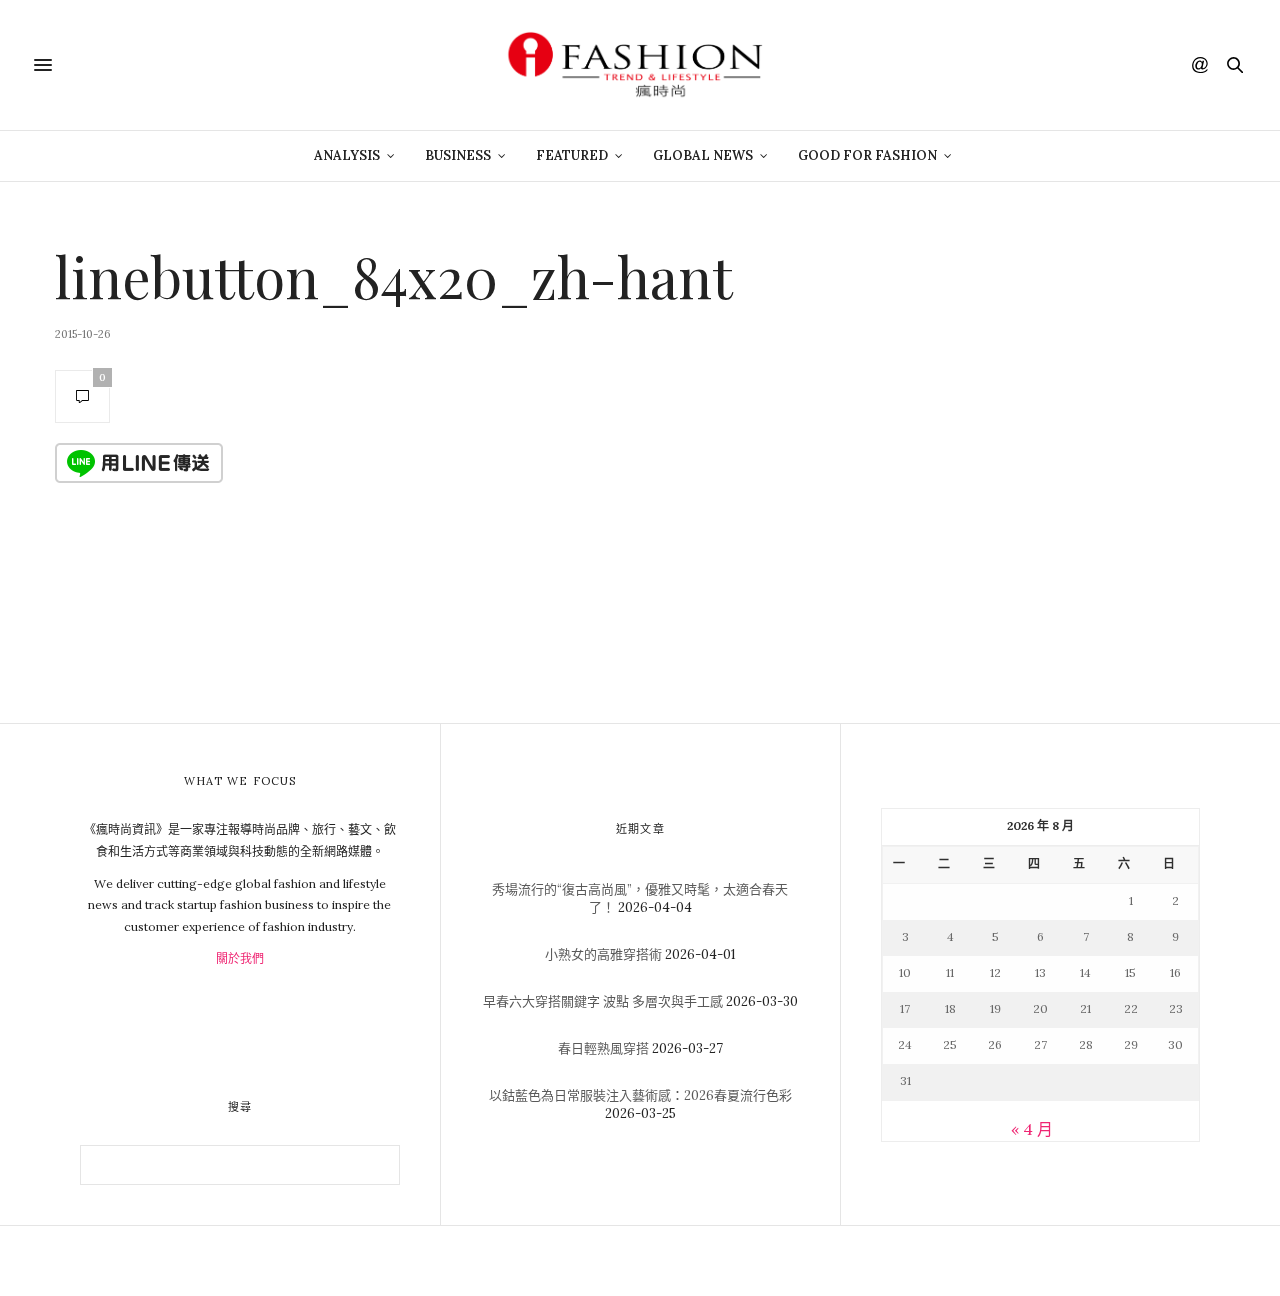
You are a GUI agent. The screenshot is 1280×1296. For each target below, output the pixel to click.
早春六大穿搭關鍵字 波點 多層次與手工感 (603, 1001)
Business (458, 155)
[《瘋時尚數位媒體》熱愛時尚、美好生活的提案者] (640, 65)
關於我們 (240, 958)
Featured (572, 155)
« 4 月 (1032, 1129)
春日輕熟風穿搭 (603, 1048)
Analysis (347, 155)
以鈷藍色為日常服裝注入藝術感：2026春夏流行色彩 (640, 1095)
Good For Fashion (867, 155)
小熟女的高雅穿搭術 (603, 954)
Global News (703, 155)
